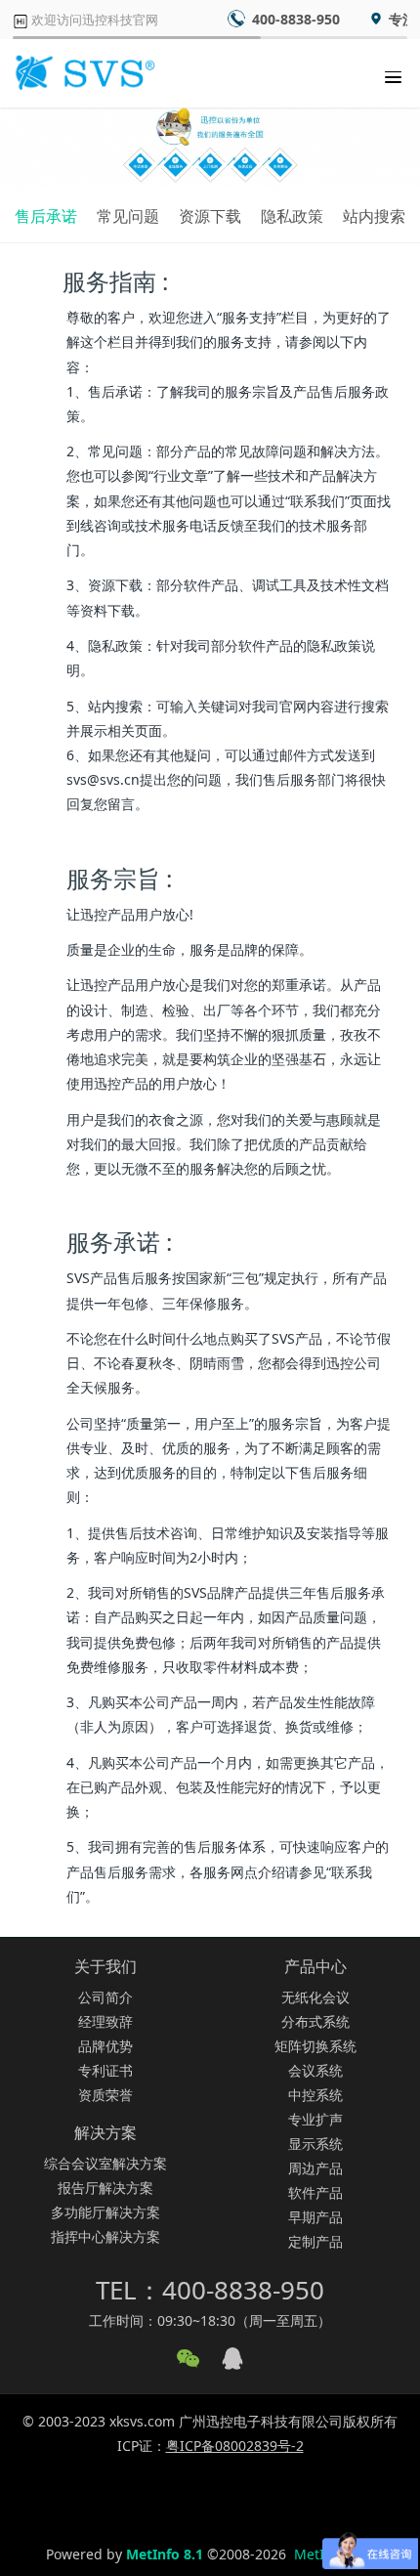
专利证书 (105, 2070)
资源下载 (210, 216)
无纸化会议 (315, 1997)
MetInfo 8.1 (165, 2554)
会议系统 (315, 2070)
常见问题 (128, 216)
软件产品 (315, 2192)
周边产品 (315, 2168)
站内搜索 (374, 216)
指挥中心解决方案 (105, 2236)
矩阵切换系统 (315, 2046)
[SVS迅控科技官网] (83, 73)
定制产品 (315, 2241)
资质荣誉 (105, 2095)
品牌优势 (105, 2046)
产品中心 (315, 1966)
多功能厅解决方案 (105, 2212)
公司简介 (105, 1997)
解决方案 (105, 2132)
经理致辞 (105, 2021)
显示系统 (315, 2144)
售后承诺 (46, 216)
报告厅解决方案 (105, 2188)
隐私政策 (292, 216)
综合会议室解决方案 (105, 2163)
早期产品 (315, 2217)
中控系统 (315, 2095)
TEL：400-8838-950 (210, 2290)
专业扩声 (315, 2119)
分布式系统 (315, 2021)
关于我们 (105, 1966)
